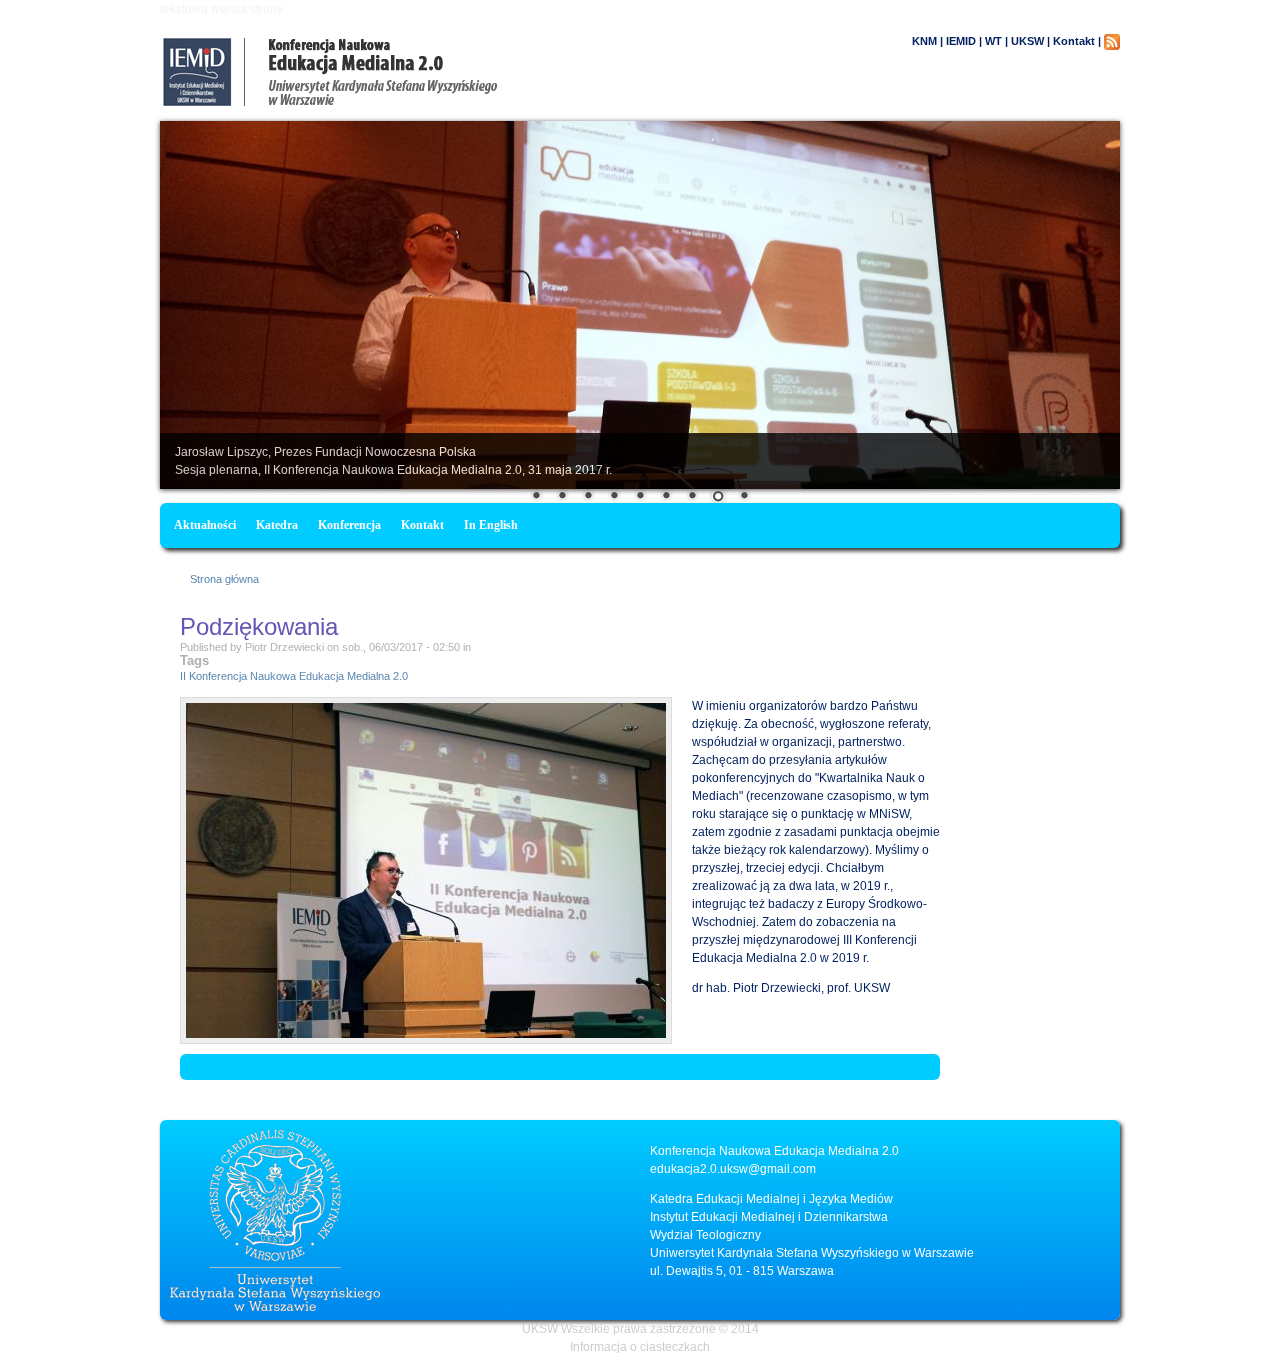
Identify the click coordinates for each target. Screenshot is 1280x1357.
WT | (996, 41)
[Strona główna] (415, 102)
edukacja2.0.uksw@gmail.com (733, 1169)
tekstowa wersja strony (221, 9)
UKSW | (1030, 41)
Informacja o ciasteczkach (640, 1347)
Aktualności (205, 525)
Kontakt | (1077, 41)
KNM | (927, 41)
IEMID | (964, 41)
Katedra (277, 525)
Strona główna (224, 579)
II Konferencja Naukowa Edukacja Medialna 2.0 (294, 676)
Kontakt (422, 525)
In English (491, 525)
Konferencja (349, 525)
